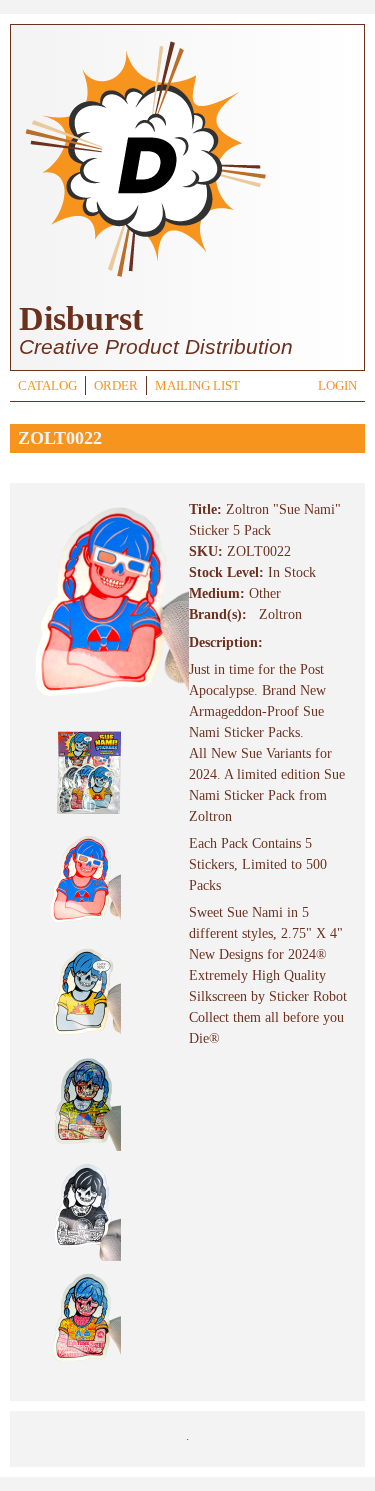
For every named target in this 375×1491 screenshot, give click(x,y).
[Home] (145, 279)
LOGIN (337, 386)
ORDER (116, 386)
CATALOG (47, 386)
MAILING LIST (197, 386)
